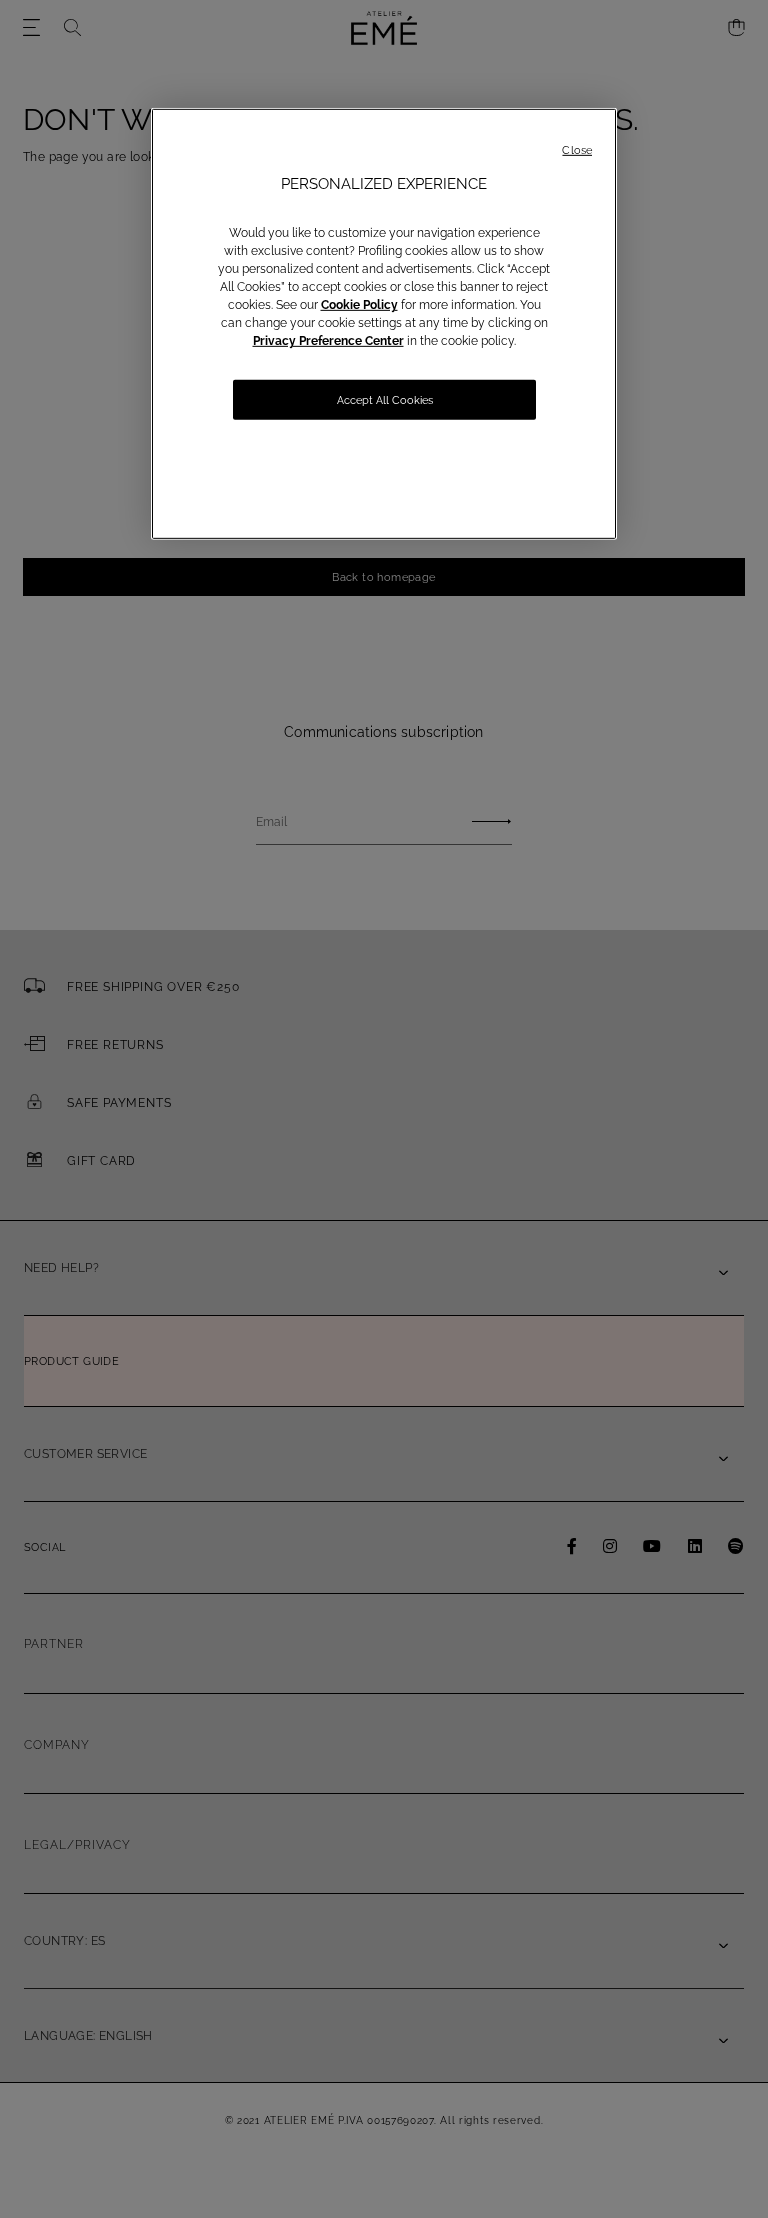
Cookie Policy (359, 305)
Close (577, 150)
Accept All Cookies (385, 400)
